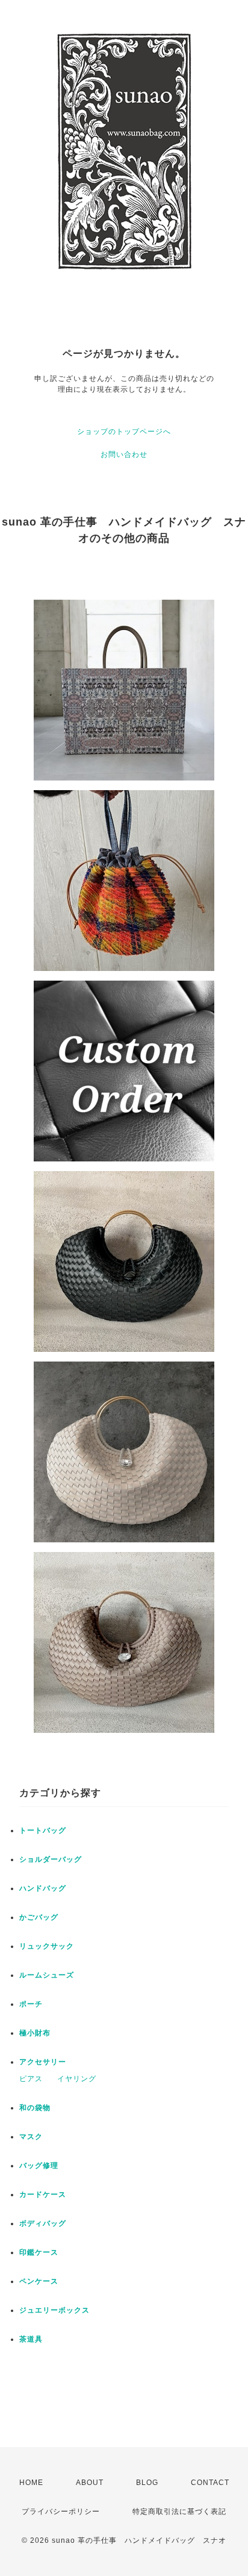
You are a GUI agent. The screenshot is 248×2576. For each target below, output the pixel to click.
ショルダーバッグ (51, 1859)
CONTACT (210, 2483)
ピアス (31, 2079)
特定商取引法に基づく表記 (179, 2512)
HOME (31, 2483)
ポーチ (31, 2004)
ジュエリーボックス (54, 2310)
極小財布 (35, 2033)
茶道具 (31, 2339)
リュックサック (47, 1946)
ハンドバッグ (43, 1888)
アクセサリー (43, 2062)
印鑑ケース (39, 2252)
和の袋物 (35, 2108)
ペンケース (39, 2281)
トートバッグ (43, 1830)
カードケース (43, 2194)
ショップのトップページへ (124, 432)
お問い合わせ (124, 454)
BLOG (147, 2483)
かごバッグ (39, 1917)
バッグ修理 (39, 2166)
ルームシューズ (47, 1975)
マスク (31, 2137)
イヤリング (77, 2079)
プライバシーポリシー (61, 2512)
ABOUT (90, 2483)
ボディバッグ (43, 2223)
